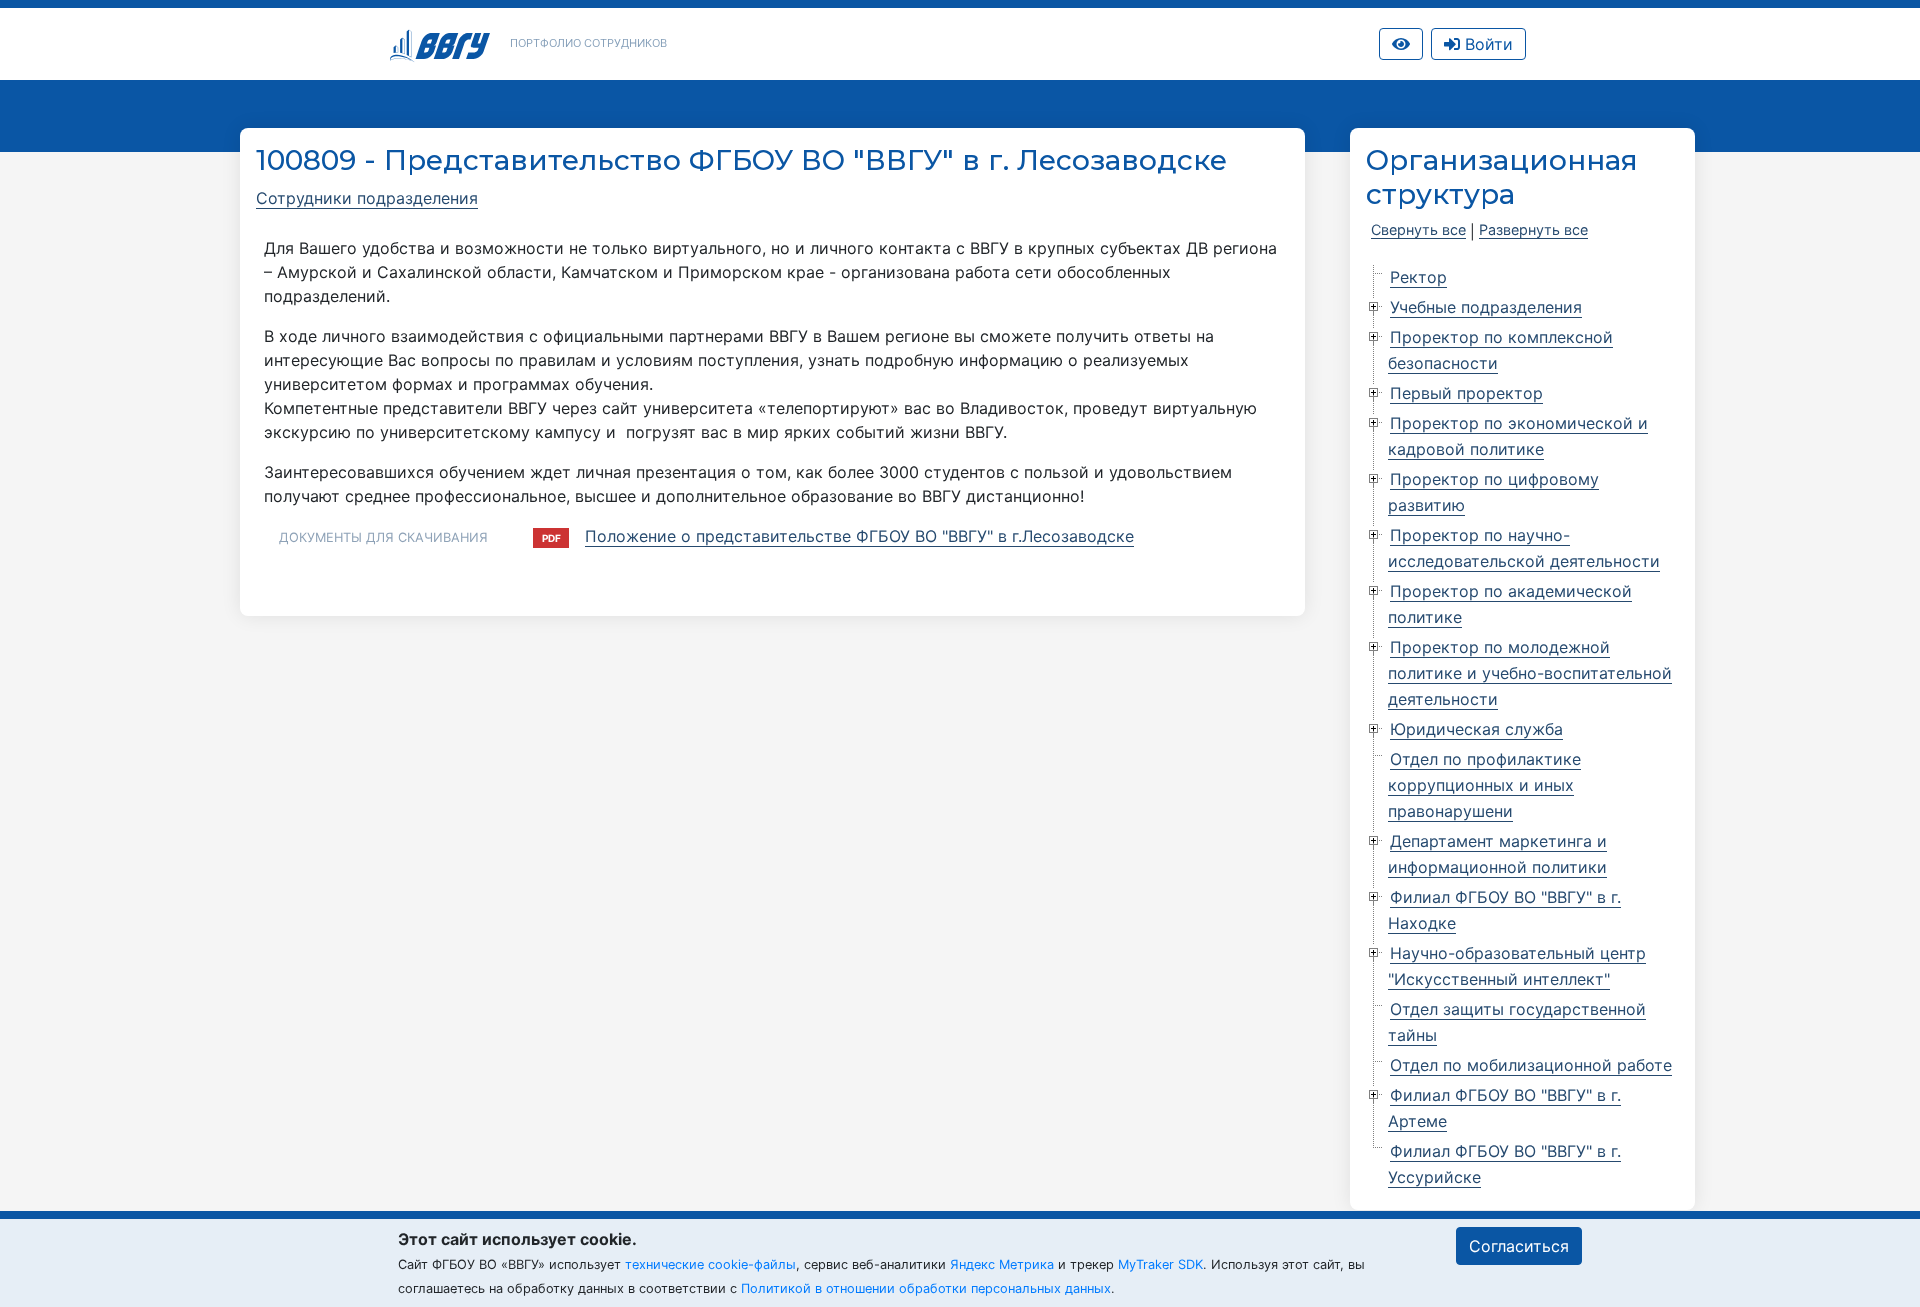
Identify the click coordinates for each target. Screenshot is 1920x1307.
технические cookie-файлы (710, 1264)
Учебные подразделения (1486, 307)
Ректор (1418, 277)
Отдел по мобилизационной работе (1531, 1065)
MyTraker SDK (1160, 1264)
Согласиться (1519, 1246)
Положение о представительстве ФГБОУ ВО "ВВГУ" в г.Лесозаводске (859, 536)
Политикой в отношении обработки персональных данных (926, 1288)
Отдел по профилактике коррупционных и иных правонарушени (1484, 785)
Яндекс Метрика (1002, 1264)
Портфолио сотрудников (588, 43)
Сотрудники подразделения (367, 198)
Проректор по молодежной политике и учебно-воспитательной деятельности (1530, 673)
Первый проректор (1466, 393)
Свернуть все (1418, 229)
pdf (551, 538)
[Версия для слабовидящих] (1401, 44)
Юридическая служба (1476, 729)
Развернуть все (1533, 229)
